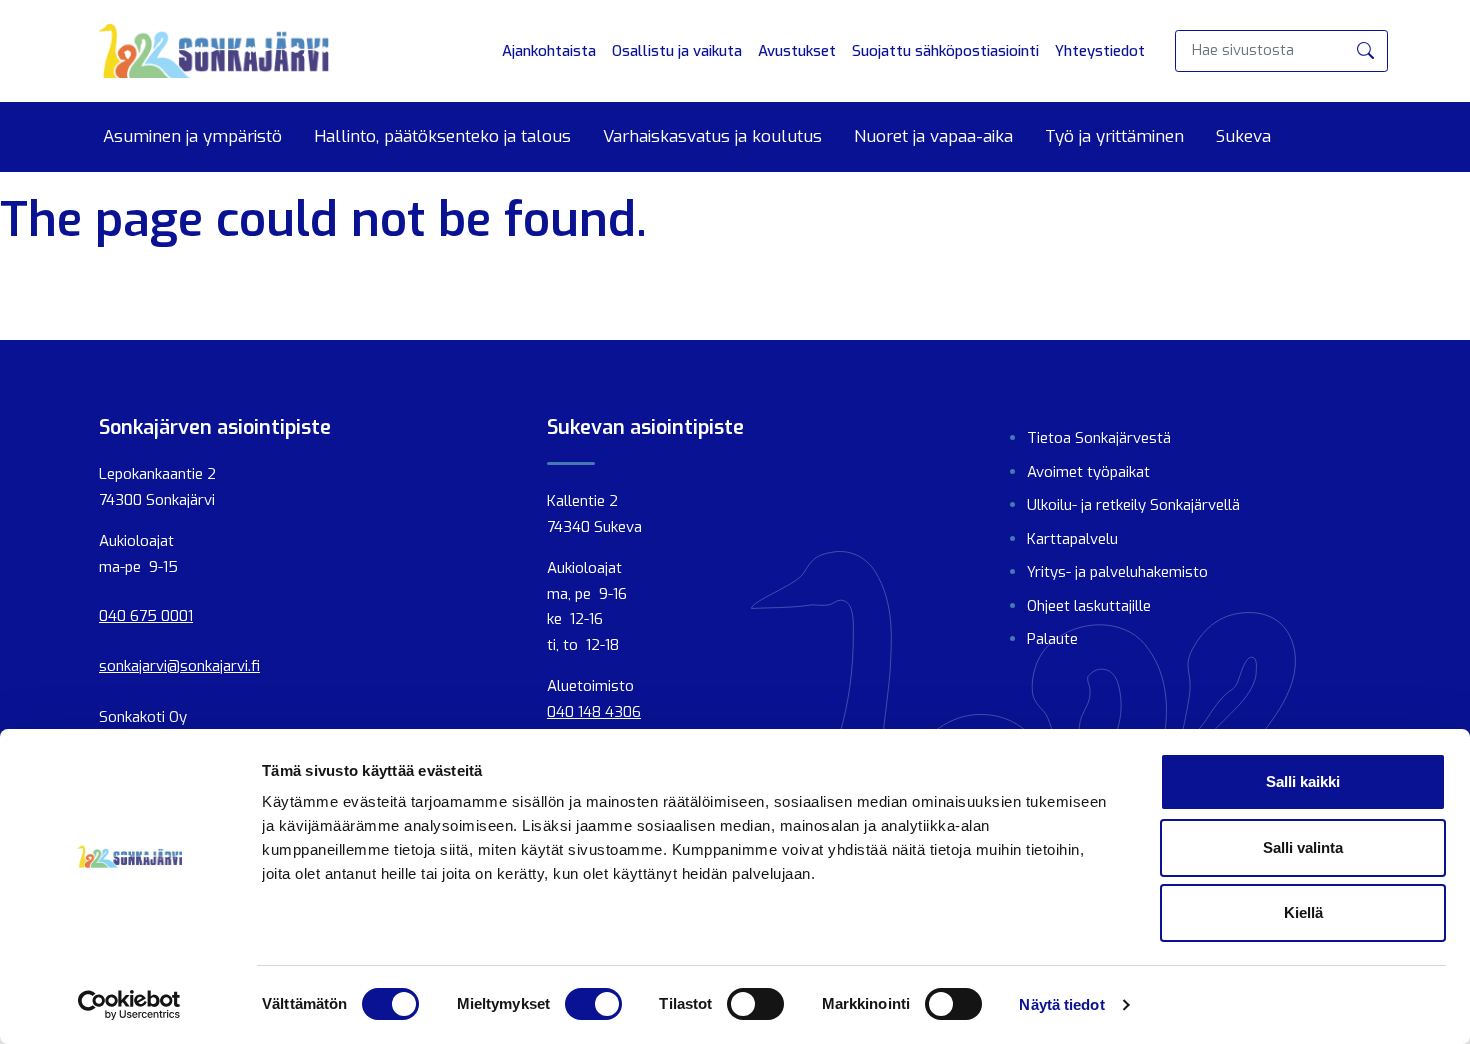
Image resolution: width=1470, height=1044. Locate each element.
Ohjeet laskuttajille (1089, 606)
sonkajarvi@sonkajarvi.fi (179, 666)
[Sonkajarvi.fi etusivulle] (214, 51)
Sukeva (1243, 137)
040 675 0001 (146, 616)
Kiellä (1303, 912)
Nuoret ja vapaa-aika (933, 137)
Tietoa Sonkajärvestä (1099, 438)
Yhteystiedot (1100, 51)
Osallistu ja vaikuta (677, 51)
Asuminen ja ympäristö (192, 137)
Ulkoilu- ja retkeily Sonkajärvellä (1133, 505)
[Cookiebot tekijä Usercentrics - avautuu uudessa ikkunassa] (129, 1005)
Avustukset (797, 51)
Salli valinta (1303, 847)
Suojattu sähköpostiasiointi (945, 51)
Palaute (1052, 639)
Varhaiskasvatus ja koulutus (712, 137)
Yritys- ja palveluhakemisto (1117, 572)
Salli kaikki (1303, 781)
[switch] (593, 1004)
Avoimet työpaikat (1088, 472)
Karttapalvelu (1072, 539)
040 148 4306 (594, 712)
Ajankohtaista (549, 51)
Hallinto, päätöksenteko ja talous (442, 137)
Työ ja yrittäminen (1114, 137)
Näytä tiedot (1061, 1004)
